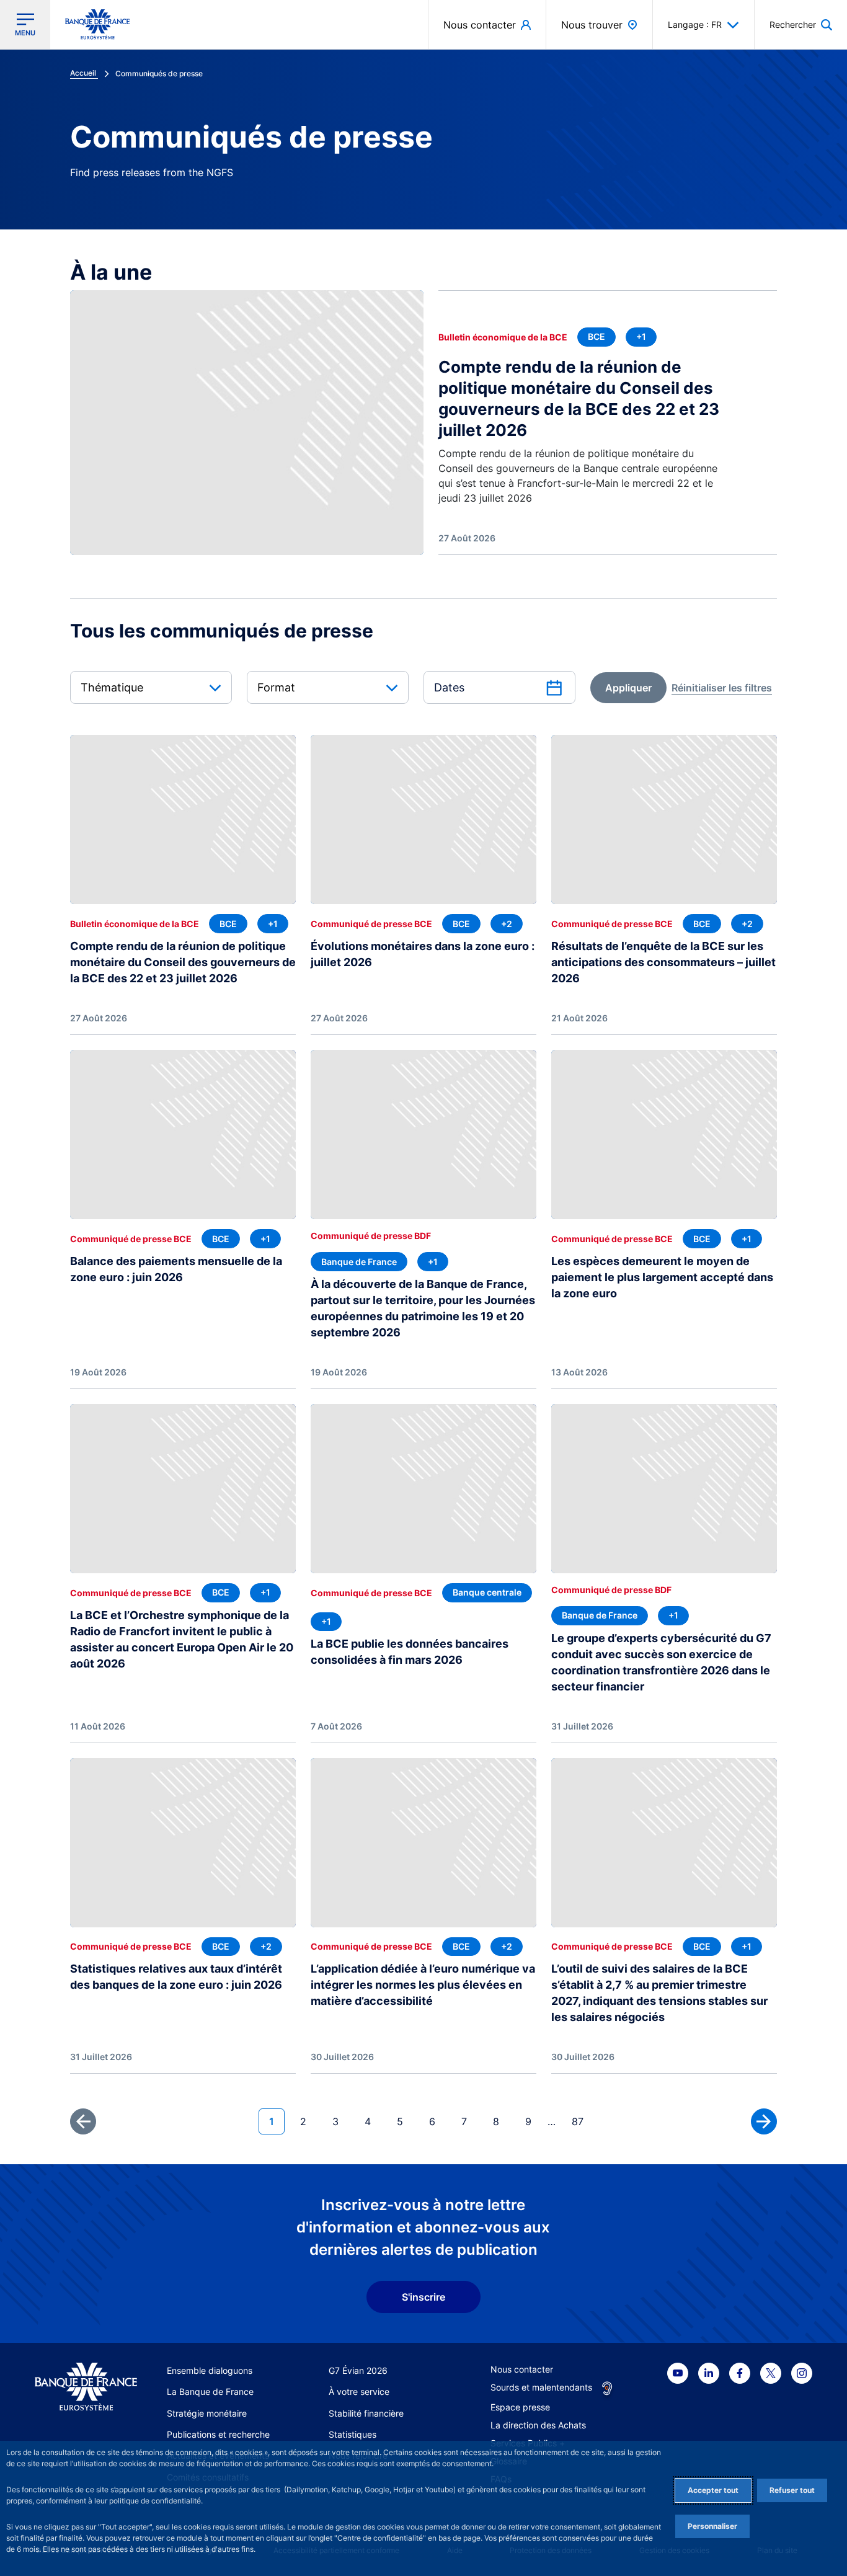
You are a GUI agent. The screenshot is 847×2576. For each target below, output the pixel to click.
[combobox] (151, 687)
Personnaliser (712, 2526)
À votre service (359, 2392)
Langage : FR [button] (695, 24)
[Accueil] (86, 2387)
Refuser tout (792, 2490)
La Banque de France (210, 2392)
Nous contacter (522, 2369)
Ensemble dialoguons (210, 2370)
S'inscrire (423, 2297)
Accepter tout (713, 2490)
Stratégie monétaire (207, 2413)
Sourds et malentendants (541, 2387)
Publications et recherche (218, 2434)
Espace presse (520, 2407)
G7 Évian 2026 (358, 2370)
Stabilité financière (366, 2413)
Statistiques (353, 2434)
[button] (801, 24)
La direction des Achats (538, 2425)
